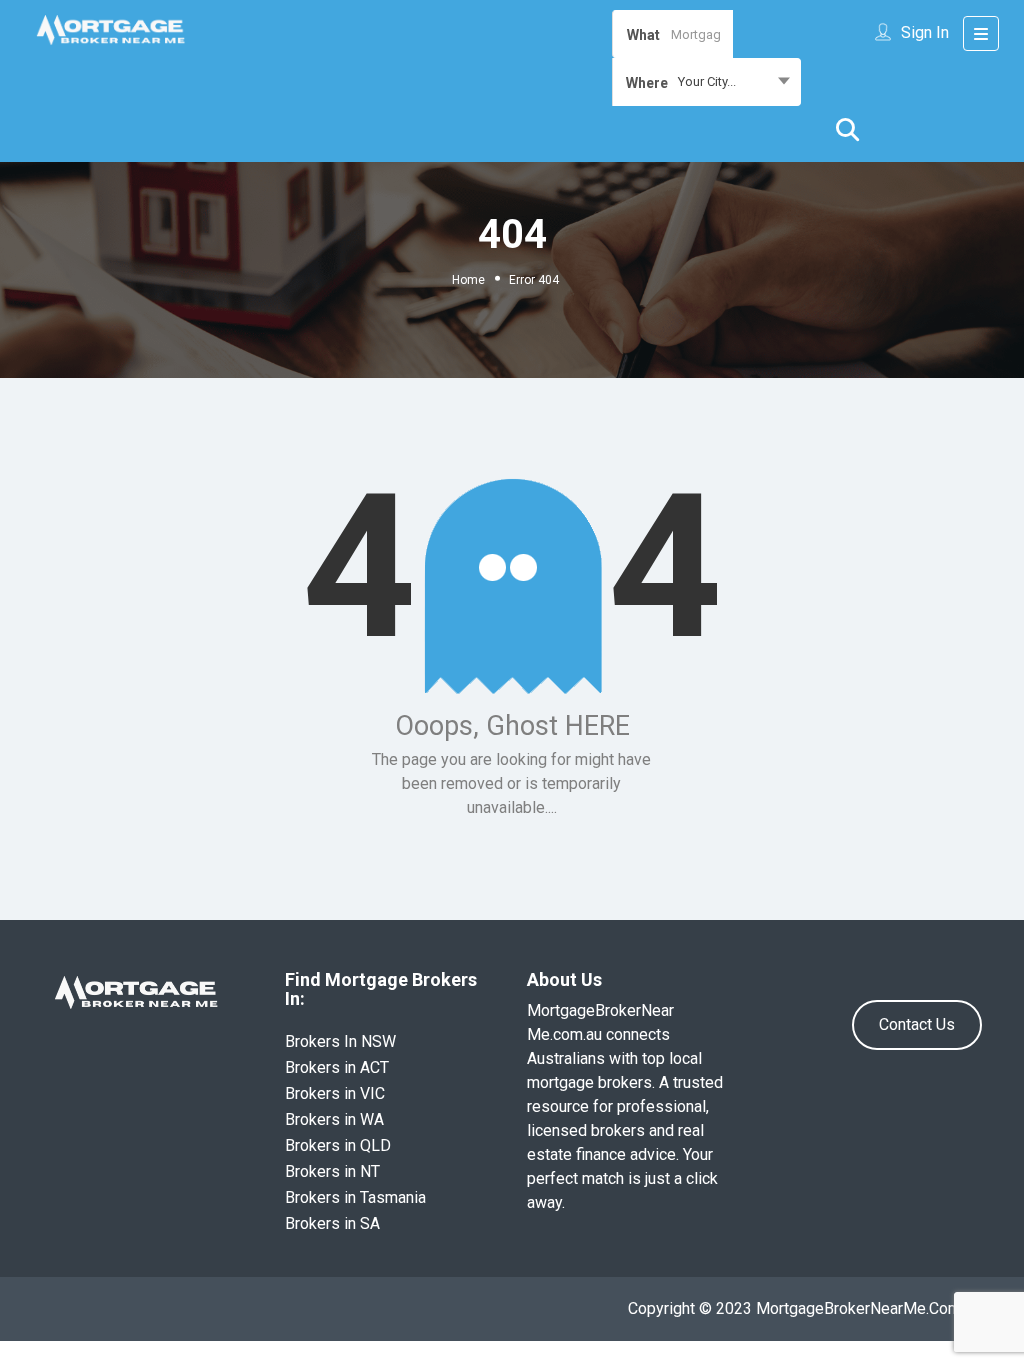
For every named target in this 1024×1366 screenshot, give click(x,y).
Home (468, 280)
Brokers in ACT (337, 1067)
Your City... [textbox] (707, 81)
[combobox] (706, 82)
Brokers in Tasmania (355, 1197)
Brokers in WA (334, 1119)
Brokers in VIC (335, 1093)
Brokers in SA (332, 1223)
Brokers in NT (332, 1171)
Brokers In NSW (340, 1041)
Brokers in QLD (338, 1145)
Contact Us (917, 1024)
